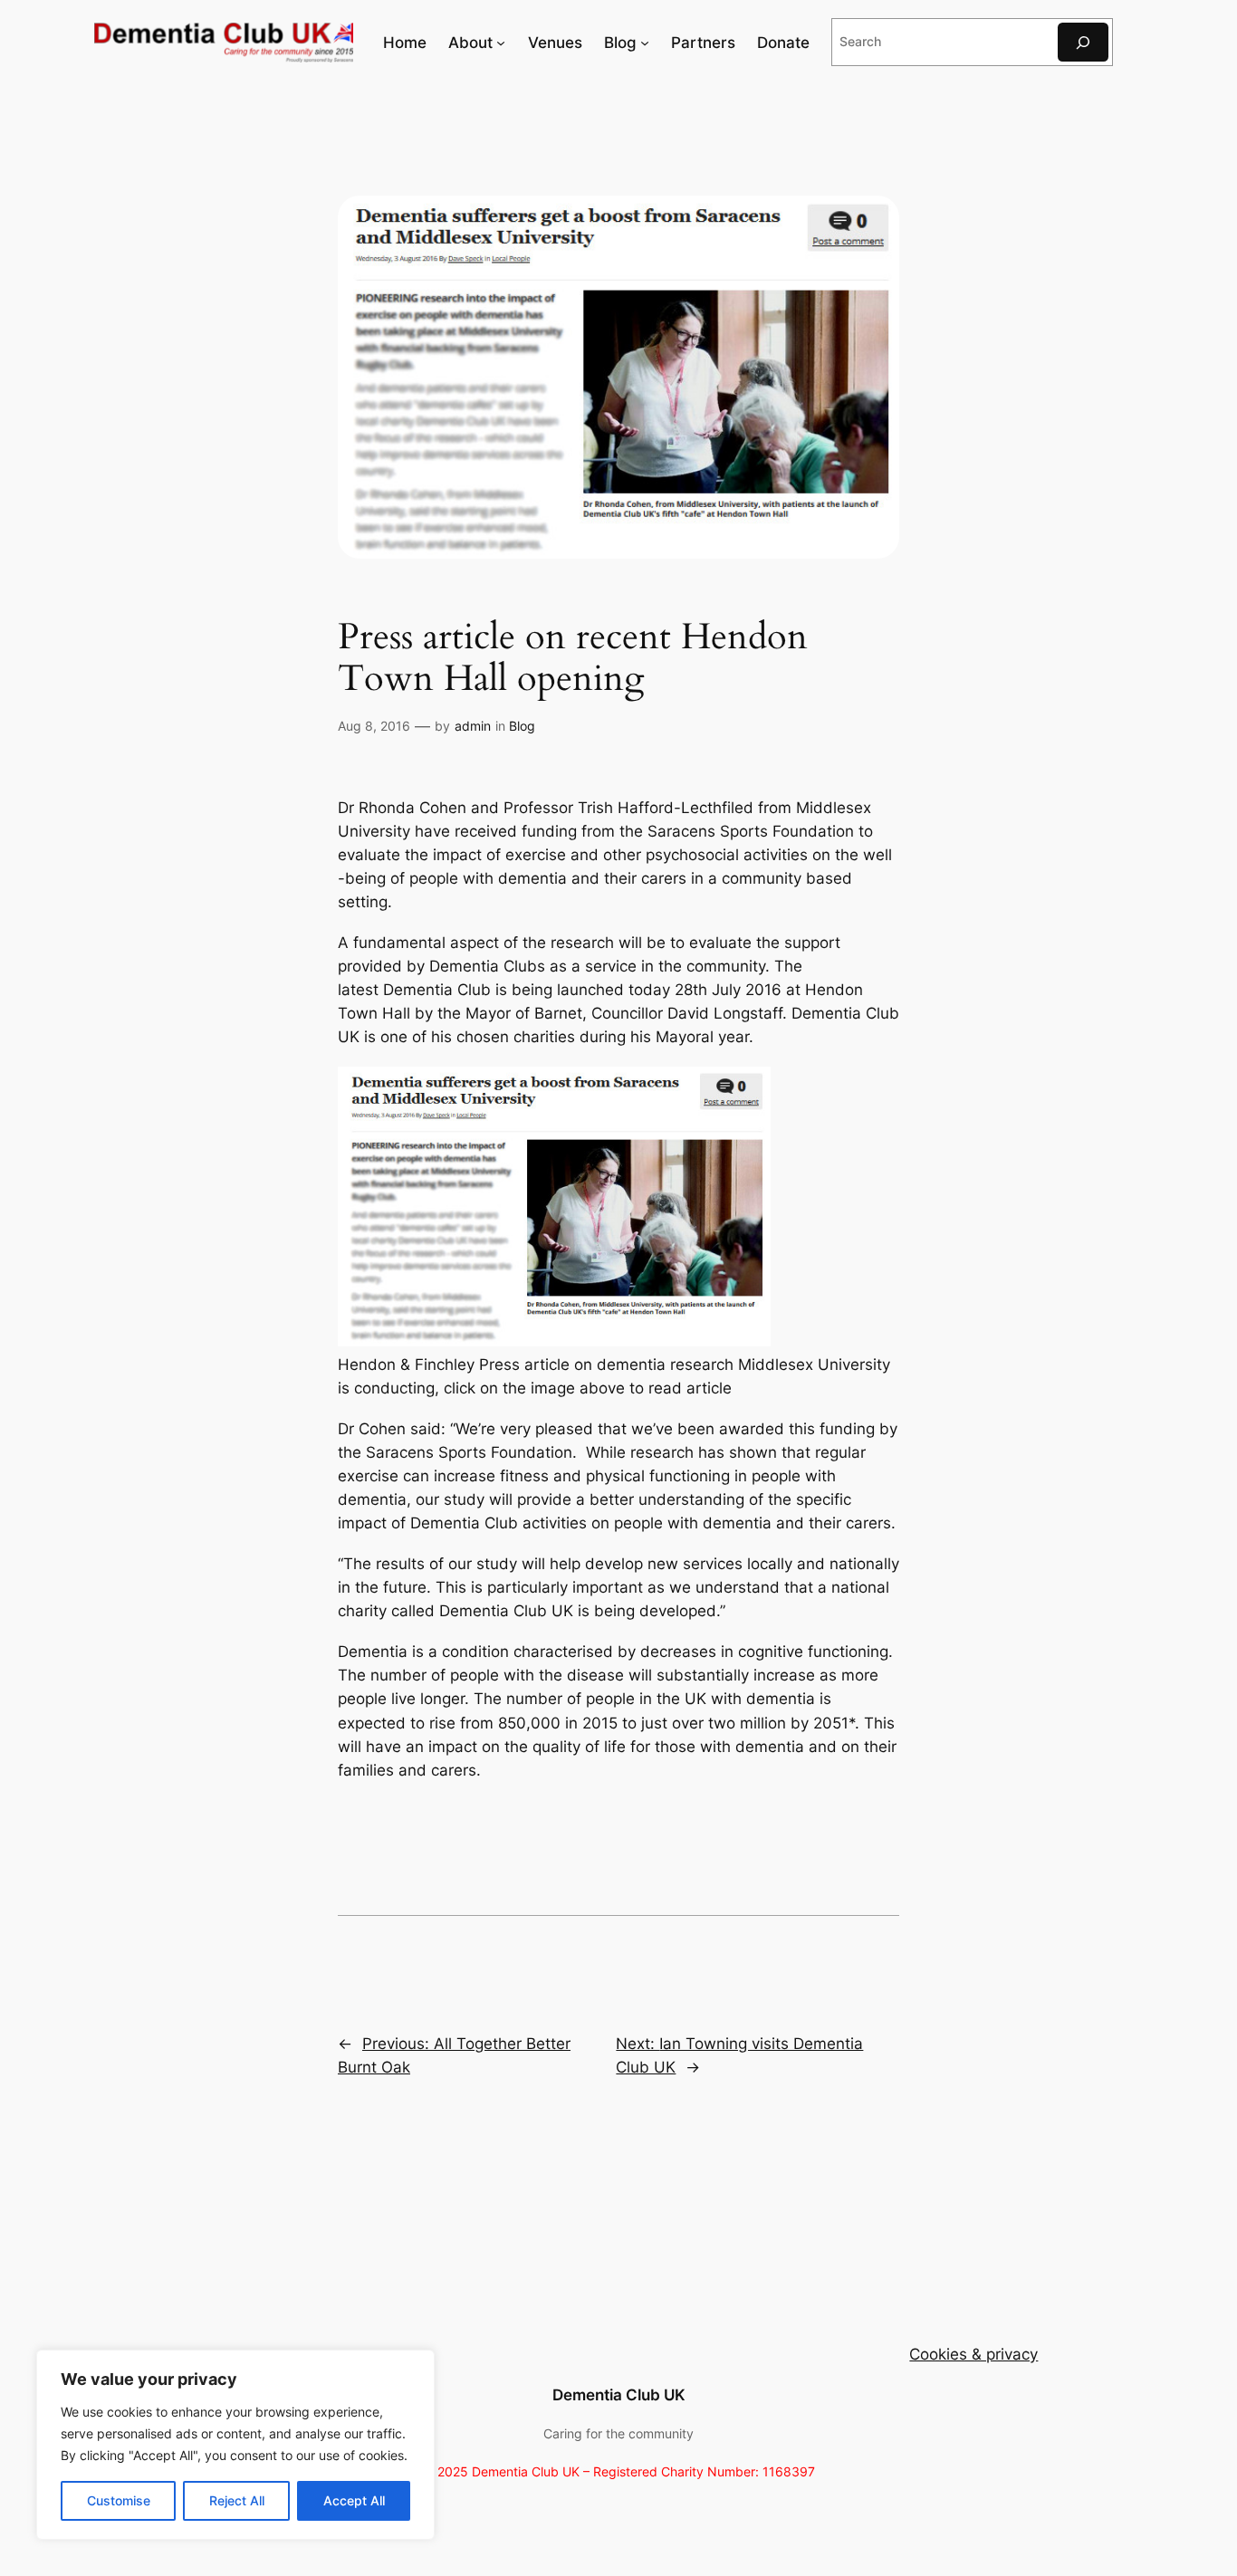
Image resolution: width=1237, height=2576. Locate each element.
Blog (522, 726)
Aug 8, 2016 (374, 726)
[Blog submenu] (645, 43)
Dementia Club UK (619, 2395)
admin (473, 726)
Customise (119, 2500)
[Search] (1083, 42)
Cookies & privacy (973, 2354)
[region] (235, 2445)
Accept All (354, 2500)
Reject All (237, 2500)
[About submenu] (501, 43)
